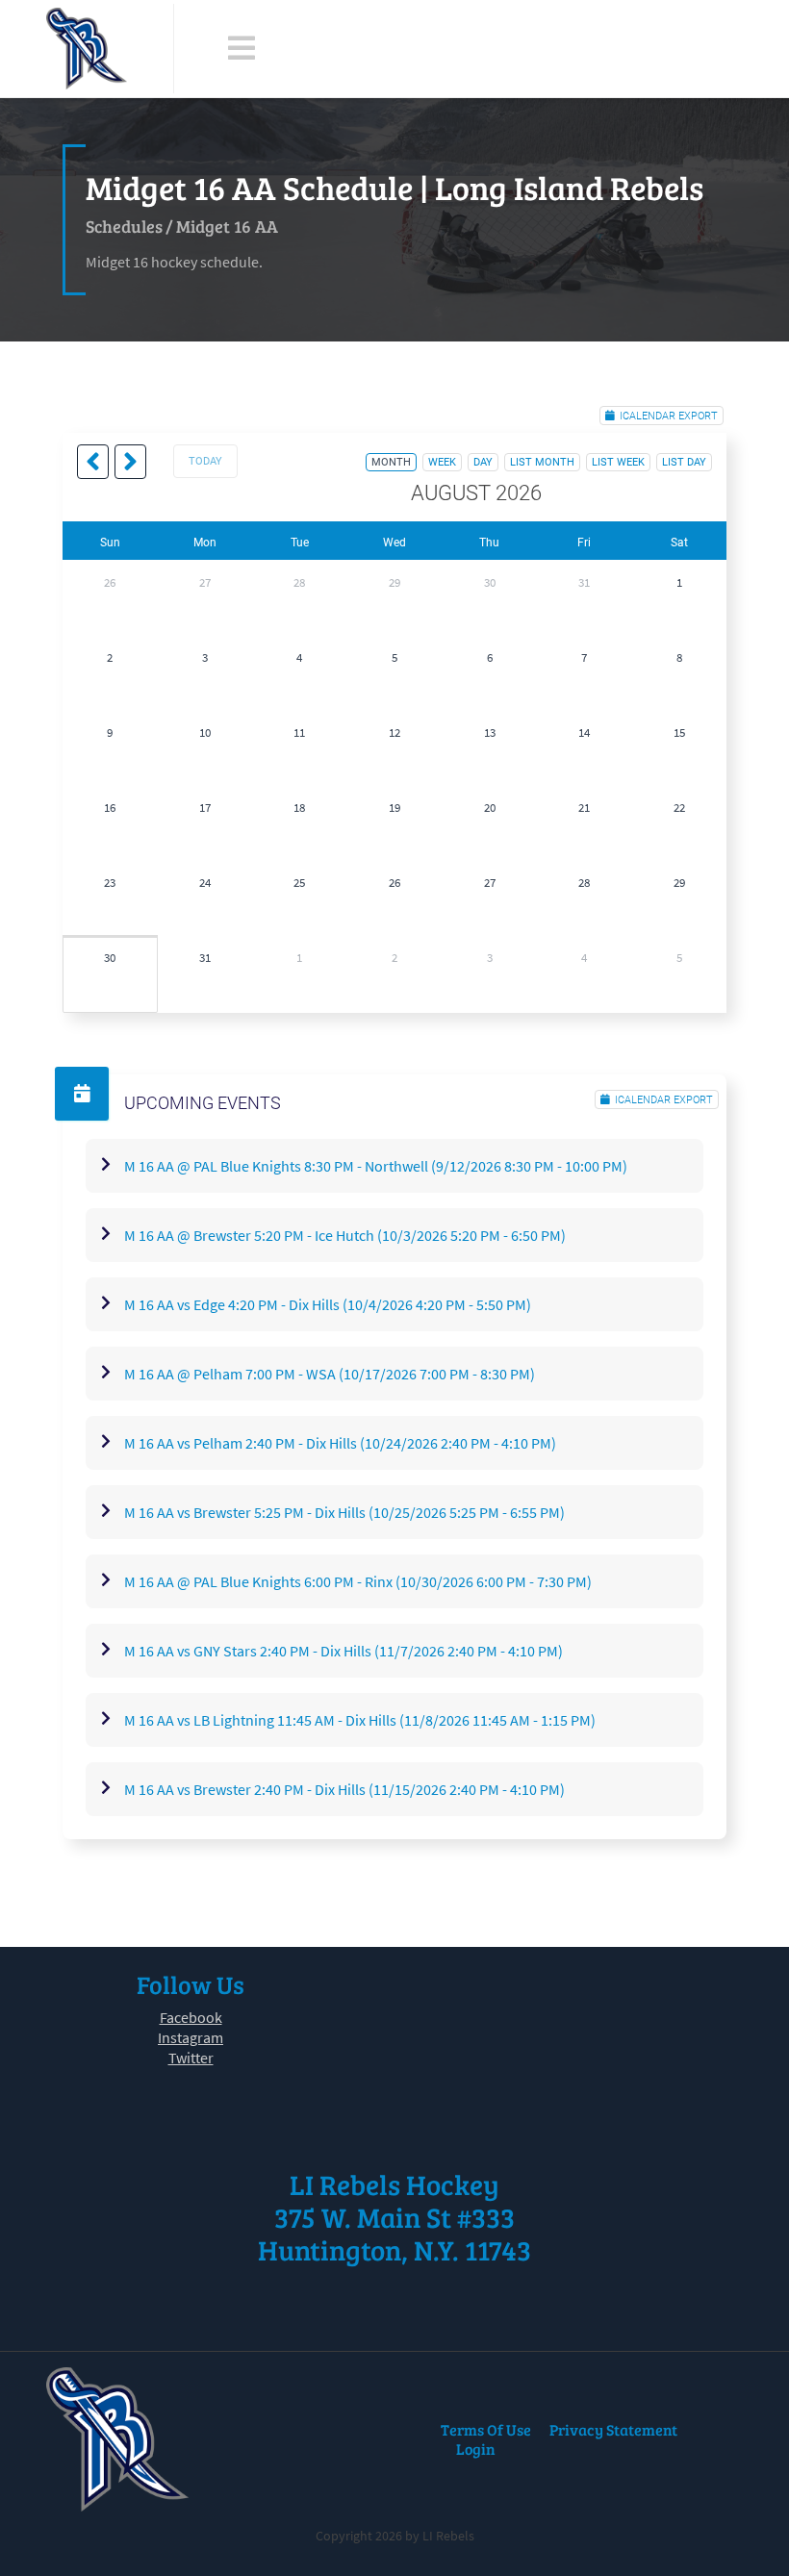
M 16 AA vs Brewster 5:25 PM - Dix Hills (344, 1512)
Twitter (191, 2058)
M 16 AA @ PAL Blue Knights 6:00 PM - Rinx (358, 1581)
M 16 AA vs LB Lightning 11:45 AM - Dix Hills (360, 1720)
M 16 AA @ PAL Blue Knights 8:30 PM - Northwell (376, 1166)
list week (618, 462)
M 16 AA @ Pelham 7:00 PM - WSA (330, 1374)
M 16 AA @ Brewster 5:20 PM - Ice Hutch (345, 1235)
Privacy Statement (613, 2429)
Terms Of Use (486, 2429)
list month (542, 462)
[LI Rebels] (87, 49)
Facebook (191, 2017)
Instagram (191, 2037)
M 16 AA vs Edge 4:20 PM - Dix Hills (328, 1304)
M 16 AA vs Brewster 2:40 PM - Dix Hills (344, 1789)
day (483, 462)
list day (684, 462)
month (391, 462)
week (442, 462)
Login (476, 2449)
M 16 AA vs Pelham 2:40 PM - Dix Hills (340, 1443)
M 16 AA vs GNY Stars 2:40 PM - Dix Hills (344, 1651)
